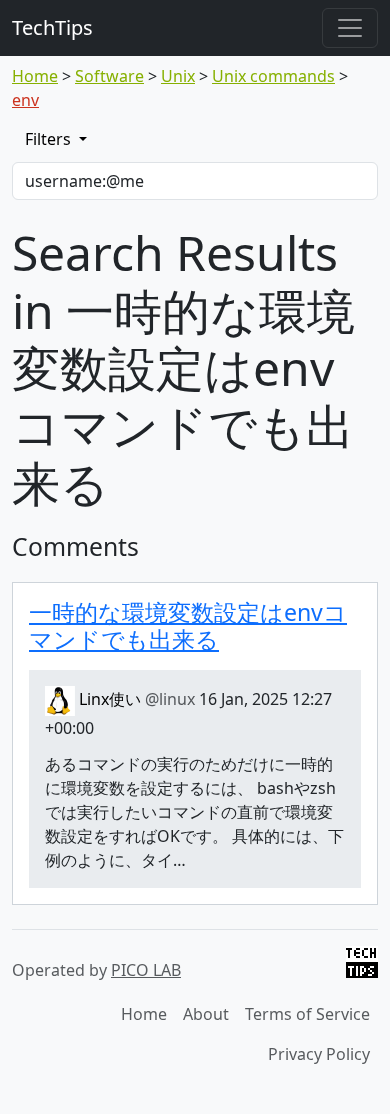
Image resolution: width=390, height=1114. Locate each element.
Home (35, 76)
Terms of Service (307, 1014)
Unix (178, 76)
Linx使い (135, 699)
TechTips (52, 27)
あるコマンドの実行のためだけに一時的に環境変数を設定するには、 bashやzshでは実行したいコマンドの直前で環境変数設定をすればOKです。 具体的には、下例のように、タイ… (194, 812)
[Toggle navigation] (350, 28)
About (206, 1014)
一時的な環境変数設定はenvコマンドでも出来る (188, 626)
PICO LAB (146, 970)
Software (109, 76)
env (25, 100)
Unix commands (273, 76)
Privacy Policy (319, 1054)
